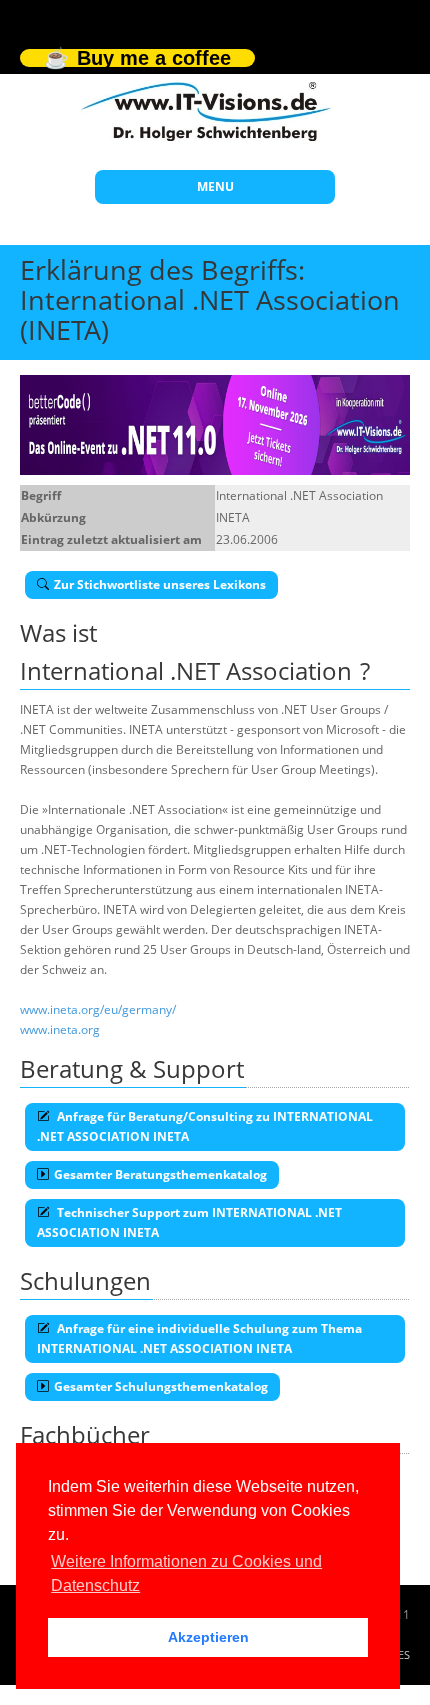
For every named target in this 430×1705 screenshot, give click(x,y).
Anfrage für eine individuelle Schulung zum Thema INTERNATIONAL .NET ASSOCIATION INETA (199, 1338)
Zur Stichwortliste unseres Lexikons (160, 584)
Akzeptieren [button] (208, 1637)
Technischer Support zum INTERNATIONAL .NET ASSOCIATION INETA (189, 1222)
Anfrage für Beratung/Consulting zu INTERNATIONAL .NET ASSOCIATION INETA (205, 1126)
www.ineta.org (60, 1029)
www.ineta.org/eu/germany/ (98, 1009)
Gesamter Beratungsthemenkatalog (160, 1174)
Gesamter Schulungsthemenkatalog (161, 1386)
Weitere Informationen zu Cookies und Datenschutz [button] (186, 1573)
